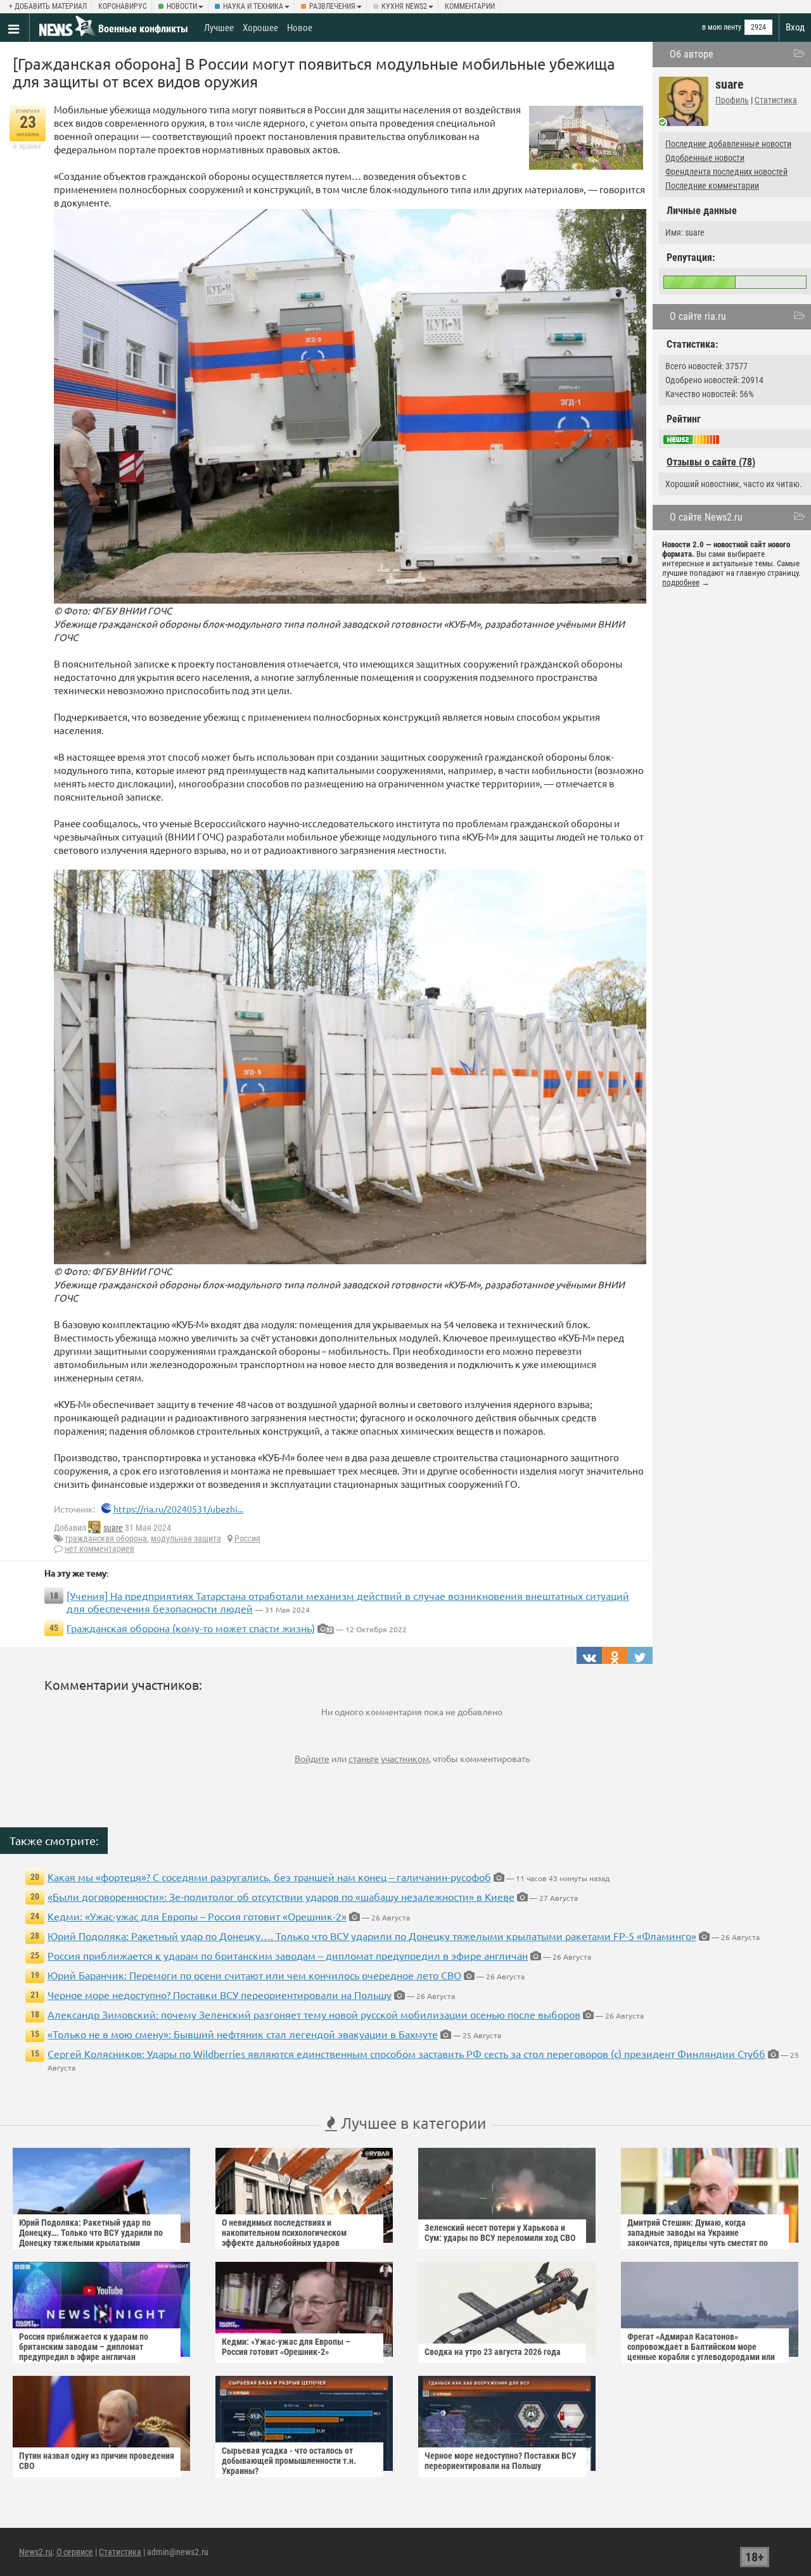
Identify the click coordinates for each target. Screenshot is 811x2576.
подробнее (681, 582)
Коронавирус (123, 6)
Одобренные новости (705, 158)
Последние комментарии (712, 186)
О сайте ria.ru (698, 316)
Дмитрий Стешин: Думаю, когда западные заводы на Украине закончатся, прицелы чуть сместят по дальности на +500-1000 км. (698, 2238)
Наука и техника (253, 6)
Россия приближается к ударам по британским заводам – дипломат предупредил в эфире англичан (288, 1955)
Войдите (312, 1758)
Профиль (732, 100)
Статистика (776, 100)
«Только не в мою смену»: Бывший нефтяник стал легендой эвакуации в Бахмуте (243, 2034)
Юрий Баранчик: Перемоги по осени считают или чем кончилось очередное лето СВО (254, 1975)
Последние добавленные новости (728, 144)
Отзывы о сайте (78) (711, 462)
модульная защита (186, 1539)
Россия (247, 1539)
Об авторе (692, 54)
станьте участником (389, 1758)
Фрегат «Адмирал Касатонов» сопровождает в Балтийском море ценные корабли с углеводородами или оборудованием (701, 2352)
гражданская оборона (106, 1539)
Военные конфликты (143, 29)
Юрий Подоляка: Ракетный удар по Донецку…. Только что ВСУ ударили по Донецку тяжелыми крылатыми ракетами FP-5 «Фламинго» (372, 1936)
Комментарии (470, 6)
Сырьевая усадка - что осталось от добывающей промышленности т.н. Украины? (289, 2461)
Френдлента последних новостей (726, 172)
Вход (795, 27)
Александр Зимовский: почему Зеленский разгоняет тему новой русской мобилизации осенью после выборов (314, 2014)
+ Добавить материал (48, 6)
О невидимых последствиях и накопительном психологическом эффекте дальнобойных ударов (284, 2233)
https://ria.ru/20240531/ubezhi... (178, 1509)
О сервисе (75, 2552)
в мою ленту (722, 27)
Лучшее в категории (412, 2123)
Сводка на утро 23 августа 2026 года (493, 2352)
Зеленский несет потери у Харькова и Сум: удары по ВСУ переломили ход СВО (500, 2233)
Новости (182, 6)
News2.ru (36, 2552)
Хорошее (260, 28)
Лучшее (219, 28)
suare (113, 1528)
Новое (300, 28)
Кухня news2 (404, 6)
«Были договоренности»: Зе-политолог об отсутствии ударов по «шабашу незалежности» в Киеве (281, 1896)
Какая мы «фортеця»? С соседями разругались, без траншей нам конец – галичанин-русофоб (269, 1877)
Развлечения (332, 6)
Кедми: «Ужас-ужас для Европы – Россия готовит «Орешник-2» (197, 1916)
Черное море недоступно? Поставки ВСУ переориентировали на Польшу (220, 1995)
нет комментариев (99, 1549)
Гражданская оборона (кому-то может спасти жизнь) (191, 1628)
